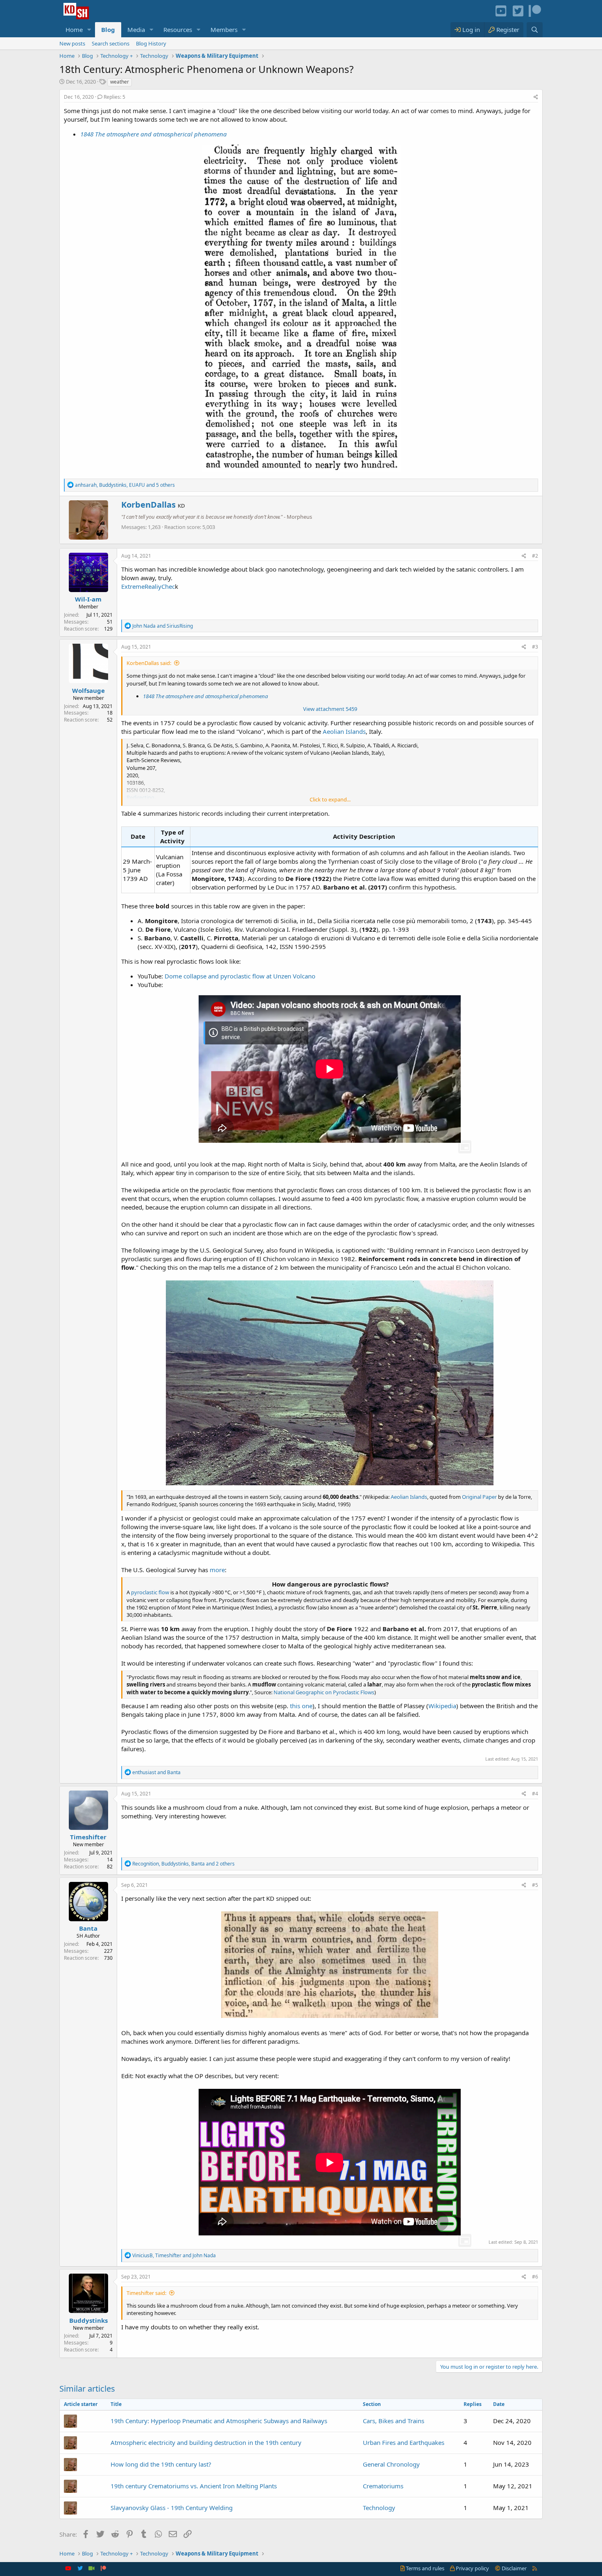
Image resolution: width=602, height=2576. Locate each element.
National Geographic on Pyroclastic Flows (324, 1692)
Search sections (111, 43)
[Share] (536, 97)
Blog (108, 30)
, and (174, 2255)
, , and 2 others (183, 1864)
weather (120, 82)
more (217, 1570)
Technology (379, 2508)
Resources (178, 30)
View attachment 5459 (330, 709)
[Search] (535, 30)
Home (74, 30)
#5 (535, 1885)
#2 (535, 556)
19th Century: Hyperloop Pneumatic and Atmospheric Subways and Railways (219, 2421)
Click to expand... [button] (330, 799)
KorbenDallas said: (149, 663)
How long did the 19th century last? (161, 2464)
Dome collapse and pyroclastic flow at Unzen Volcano (240, 976)
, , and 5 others (125, 485)
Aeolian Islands (344, 731)
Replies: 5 (114, 97)
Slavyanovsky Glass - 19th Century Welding (172, 2508)
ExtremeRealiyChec (148, 586)
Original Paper (479, 1497)
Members (224, 30)
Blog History (151, 43)
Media (136, 30)
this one (301, 1706)
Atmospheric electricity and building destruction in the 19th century (206, 2442)
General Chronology (391, 2464)
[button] (89, 30)
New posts (72, 43)
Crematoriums (383, 2486)
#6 (535, 2277)
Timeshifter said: (146, 2293)
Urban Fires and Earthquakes (404, 2442)
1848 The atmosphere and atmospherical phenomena (154, 134)
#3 (535, 647)
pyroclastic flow (150, 1592)
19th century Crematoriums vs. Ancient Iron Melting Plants (194, 2486)
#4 (535, 1794)
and (163, 626)
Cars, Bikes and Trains (394, 2421)
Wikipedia (442, 1706)
